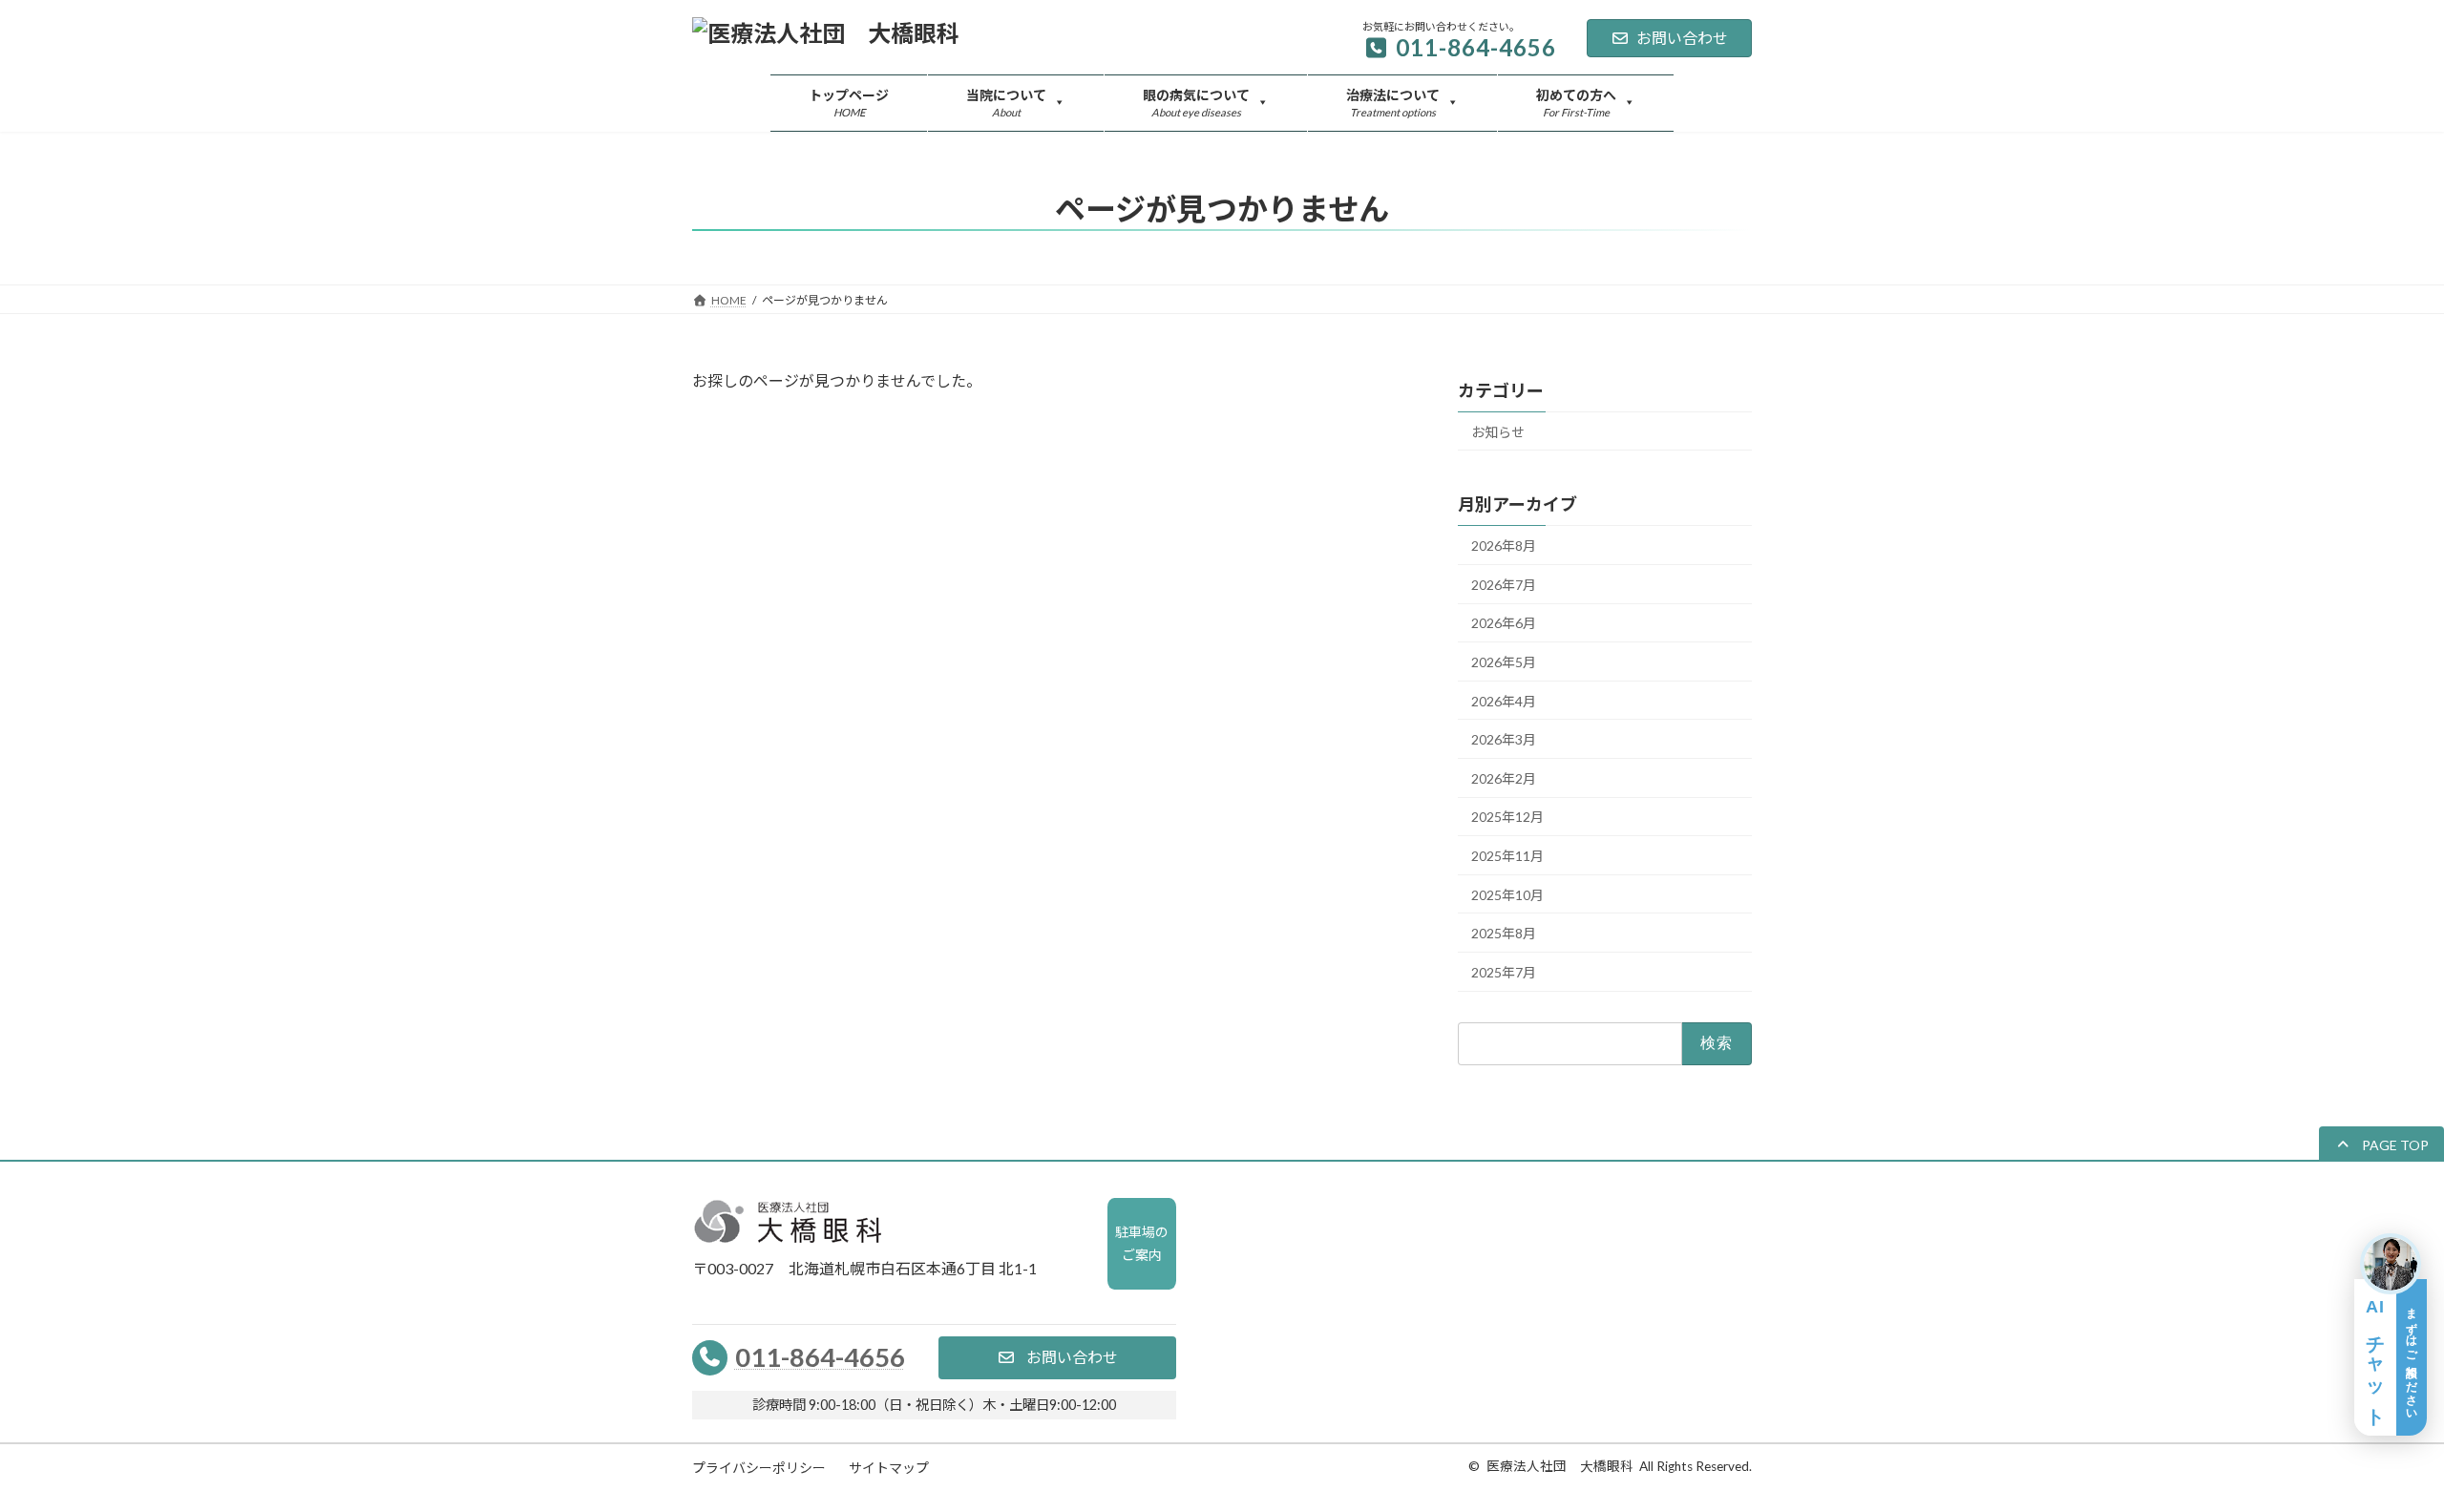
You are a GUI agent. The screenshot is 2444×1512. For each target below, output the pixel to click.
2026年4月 (1504, 701)
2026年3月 (1504, 740)
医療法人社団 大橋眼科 (1560, 1466)
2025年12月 (1507, 818)
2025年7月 (1504, 972)
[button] (2381, 1144)
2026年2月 (1504, 778)
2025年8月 (1504, 934)
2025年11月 (1507, 856)
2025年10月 (1507, 895)
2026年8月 (1504, 546)
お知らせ (1498, 432)
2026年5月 (1504, 662)
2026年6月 (1504, 624)
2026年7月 (1504, 585)
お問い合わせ (1682, 38)
